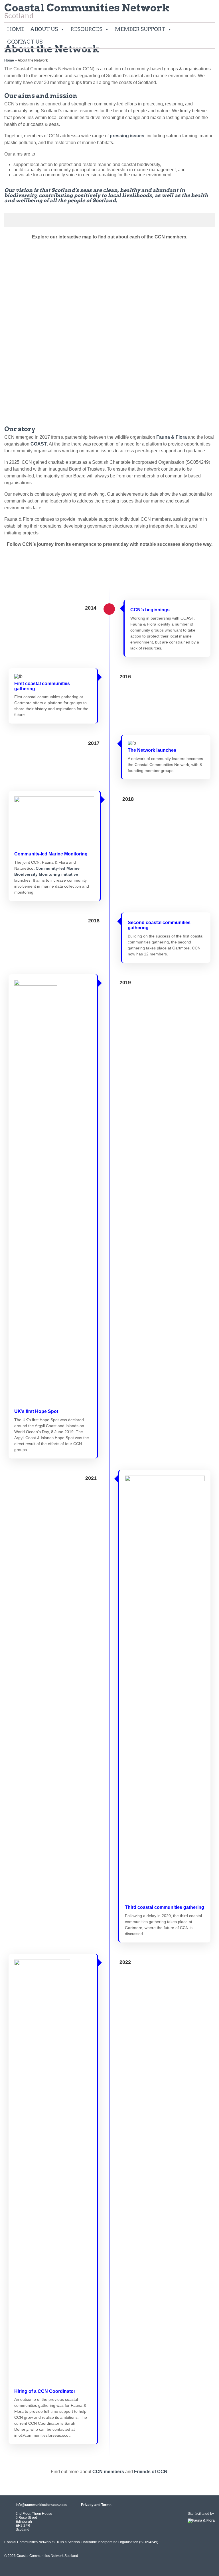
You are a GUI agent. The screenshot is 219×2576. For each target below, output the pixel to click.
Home (16, 29)
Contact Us (25, 42)
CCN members (108, 2472)
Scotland (87, 12)
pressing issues (127, 136)
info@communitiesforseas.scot (41, 2505)
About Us (44, 29)
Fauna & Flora (172, 437)
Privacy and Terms (96, 2505)
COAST (39, 444)
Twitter (208, 10)
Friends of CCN (151, 2472)
